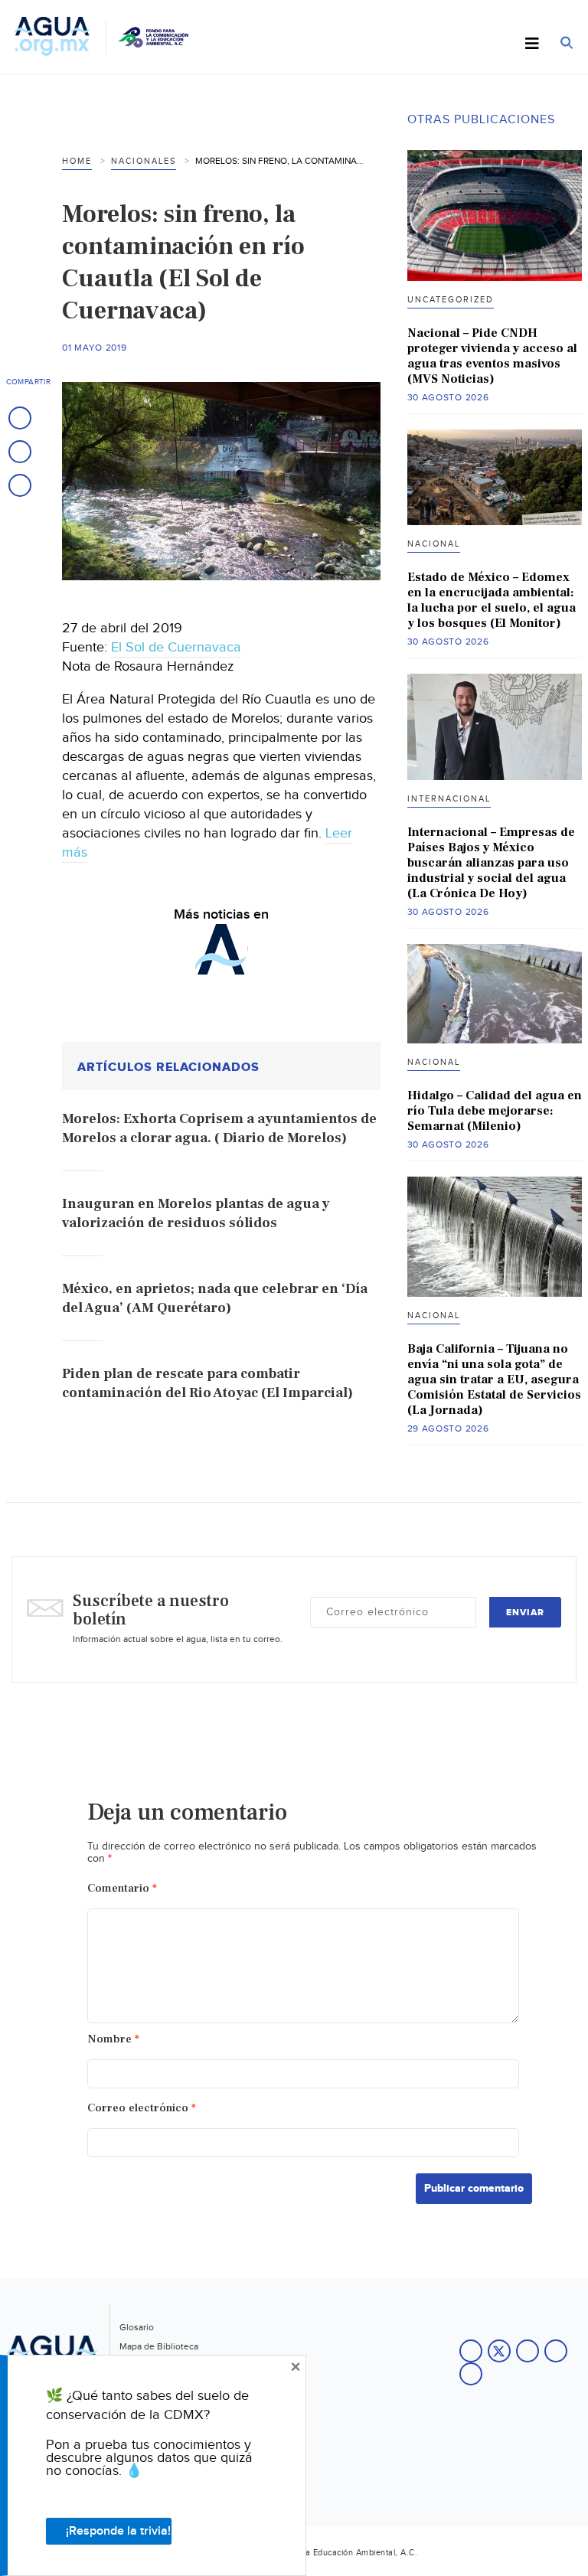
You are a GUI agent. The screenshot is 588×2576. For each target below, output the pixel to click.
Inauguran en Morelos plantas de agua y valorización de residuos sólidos (196, 1213)
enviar (525, 1613)
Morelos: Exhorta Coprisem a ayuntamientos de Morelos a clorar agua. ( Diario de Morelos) (219, 1128)
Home (77, 161)
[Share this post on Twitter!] (20, 452)
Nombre (113, 2039)
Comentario (122, 1888)
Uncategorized (451, 300)
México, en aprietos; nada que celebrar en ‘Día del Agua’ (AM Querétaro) (215, 1298)
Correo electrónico (142, 2108)
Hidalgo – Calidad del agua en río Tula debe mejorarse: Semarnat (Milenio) (495, 1111)
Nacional (434, 544)
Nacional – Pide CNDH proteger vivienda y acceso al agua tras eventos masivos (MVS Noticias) (492, 356)
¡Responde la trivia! (118, 2531)
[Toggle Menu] (532, 44)
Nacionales (144, 161)
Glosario (137, 2327)
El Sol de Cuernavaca (176, 647)
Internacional (449, 799)
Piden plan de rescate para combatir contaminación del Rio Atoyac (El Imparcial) (207, 1383)
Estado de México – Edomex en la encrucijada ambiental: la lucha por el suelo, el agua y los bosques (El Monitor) (492, 600)
